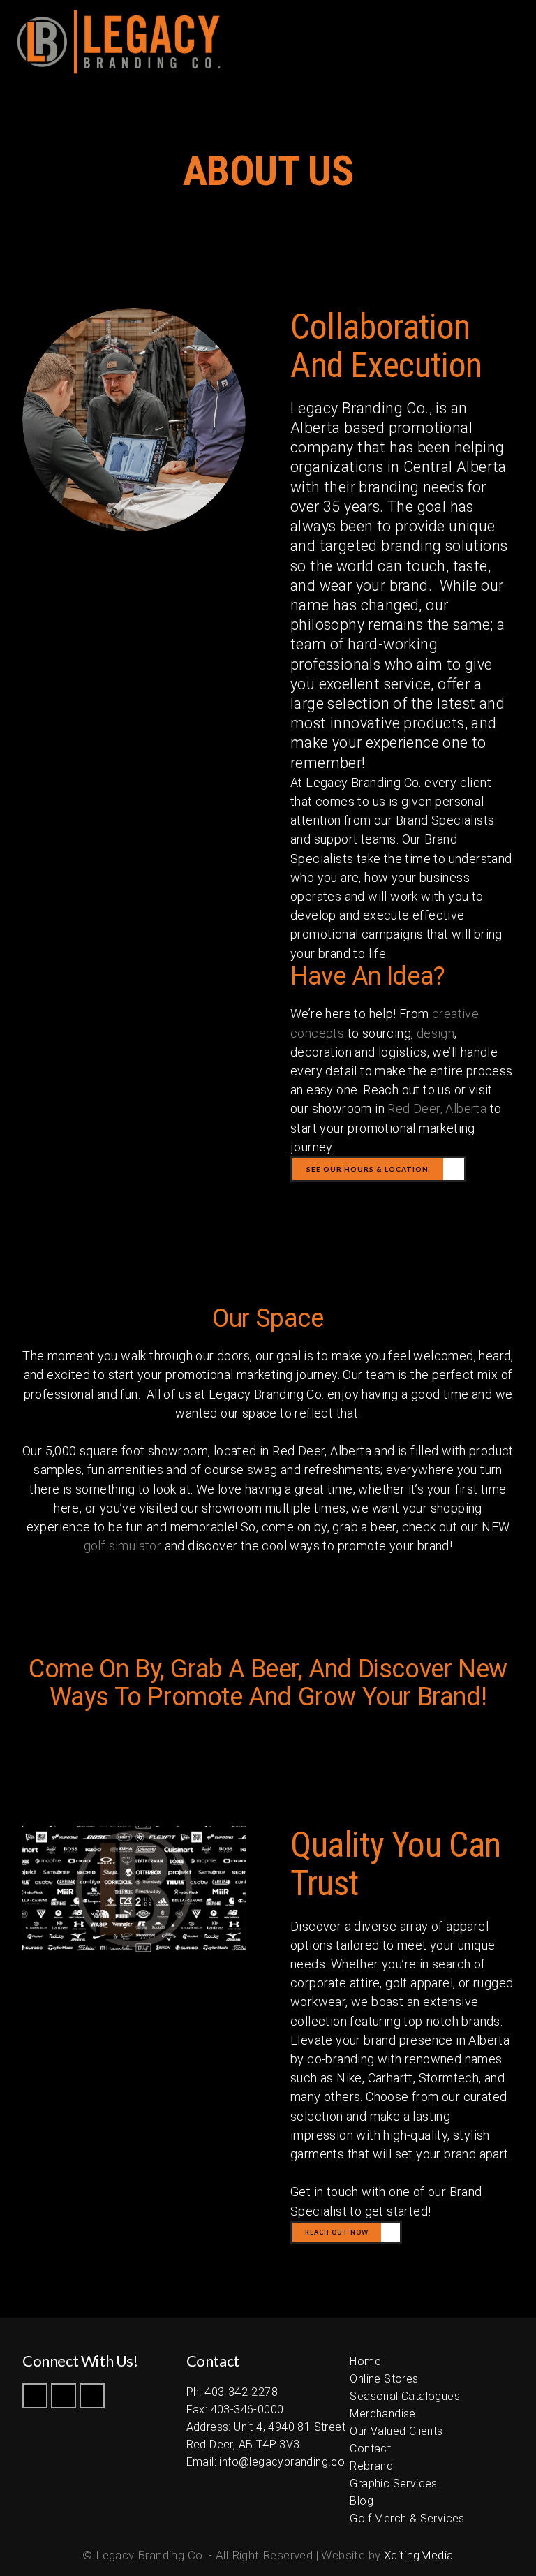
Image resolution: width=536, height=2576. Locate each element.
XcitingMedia (419, 2555)
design (435, 1033)
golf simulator (123, 1546)
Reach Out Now (337, 2232)
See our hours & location (367, 1169)
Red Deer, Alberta (437, 1109)
